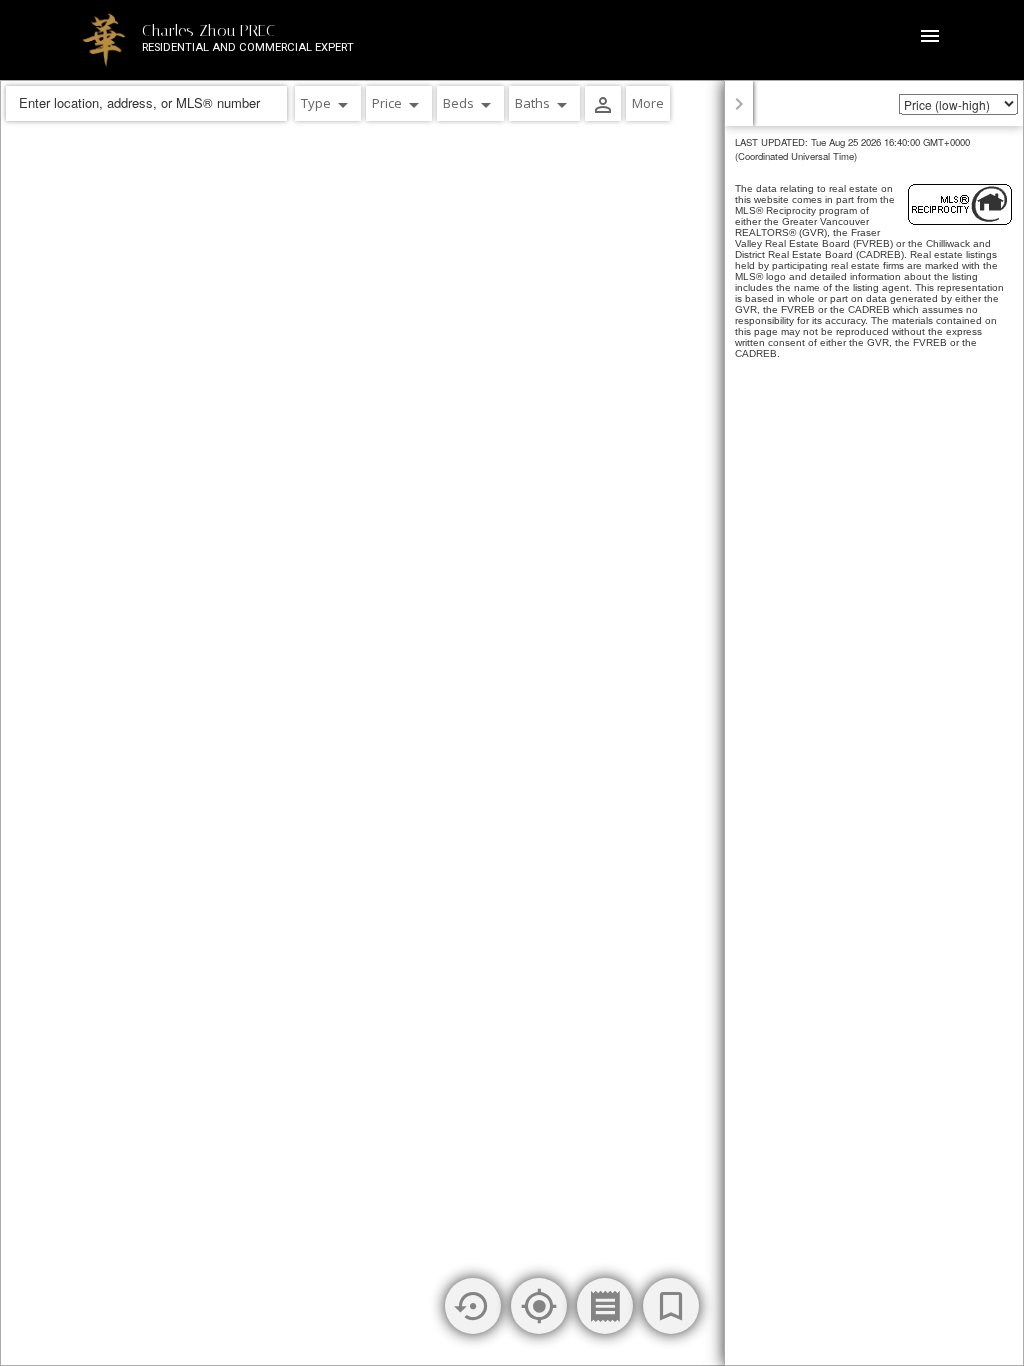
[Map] (512, 723)
